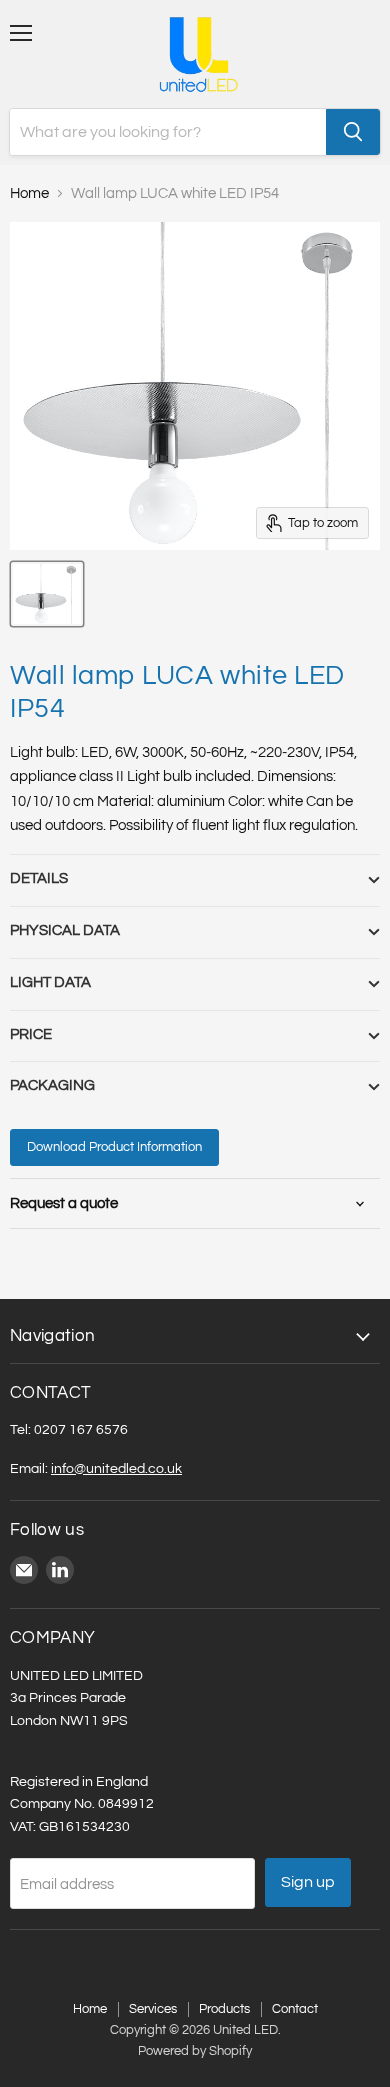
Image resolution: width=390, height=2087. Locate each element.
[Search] (353, 132)
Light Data (50, 982)
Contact (295, 2009)
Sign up (308, 1882)
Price (31, 1034)
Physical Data (65, 930)
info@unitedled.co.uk (116, 1468)
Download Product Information (114, 1147)
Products (224, 2009)
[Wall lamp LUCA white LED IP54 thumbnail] (47, 594)
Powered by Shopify (195, 2051)
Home (29, 193)
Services (153, 2009)
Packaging (52, 1085)
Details (39, 878)
